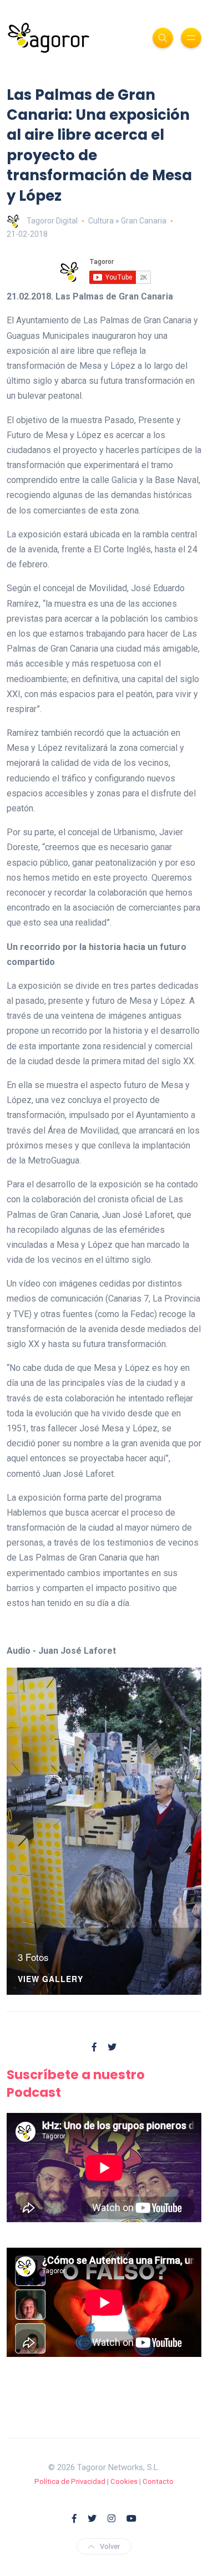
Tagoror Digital (52, 221)
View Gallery (50, 1980)
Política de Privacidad (70, 2481)
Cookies (124, 2481)
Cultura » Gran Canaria (127, 221)
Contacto (158, 2481)
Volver (110, 2546)
